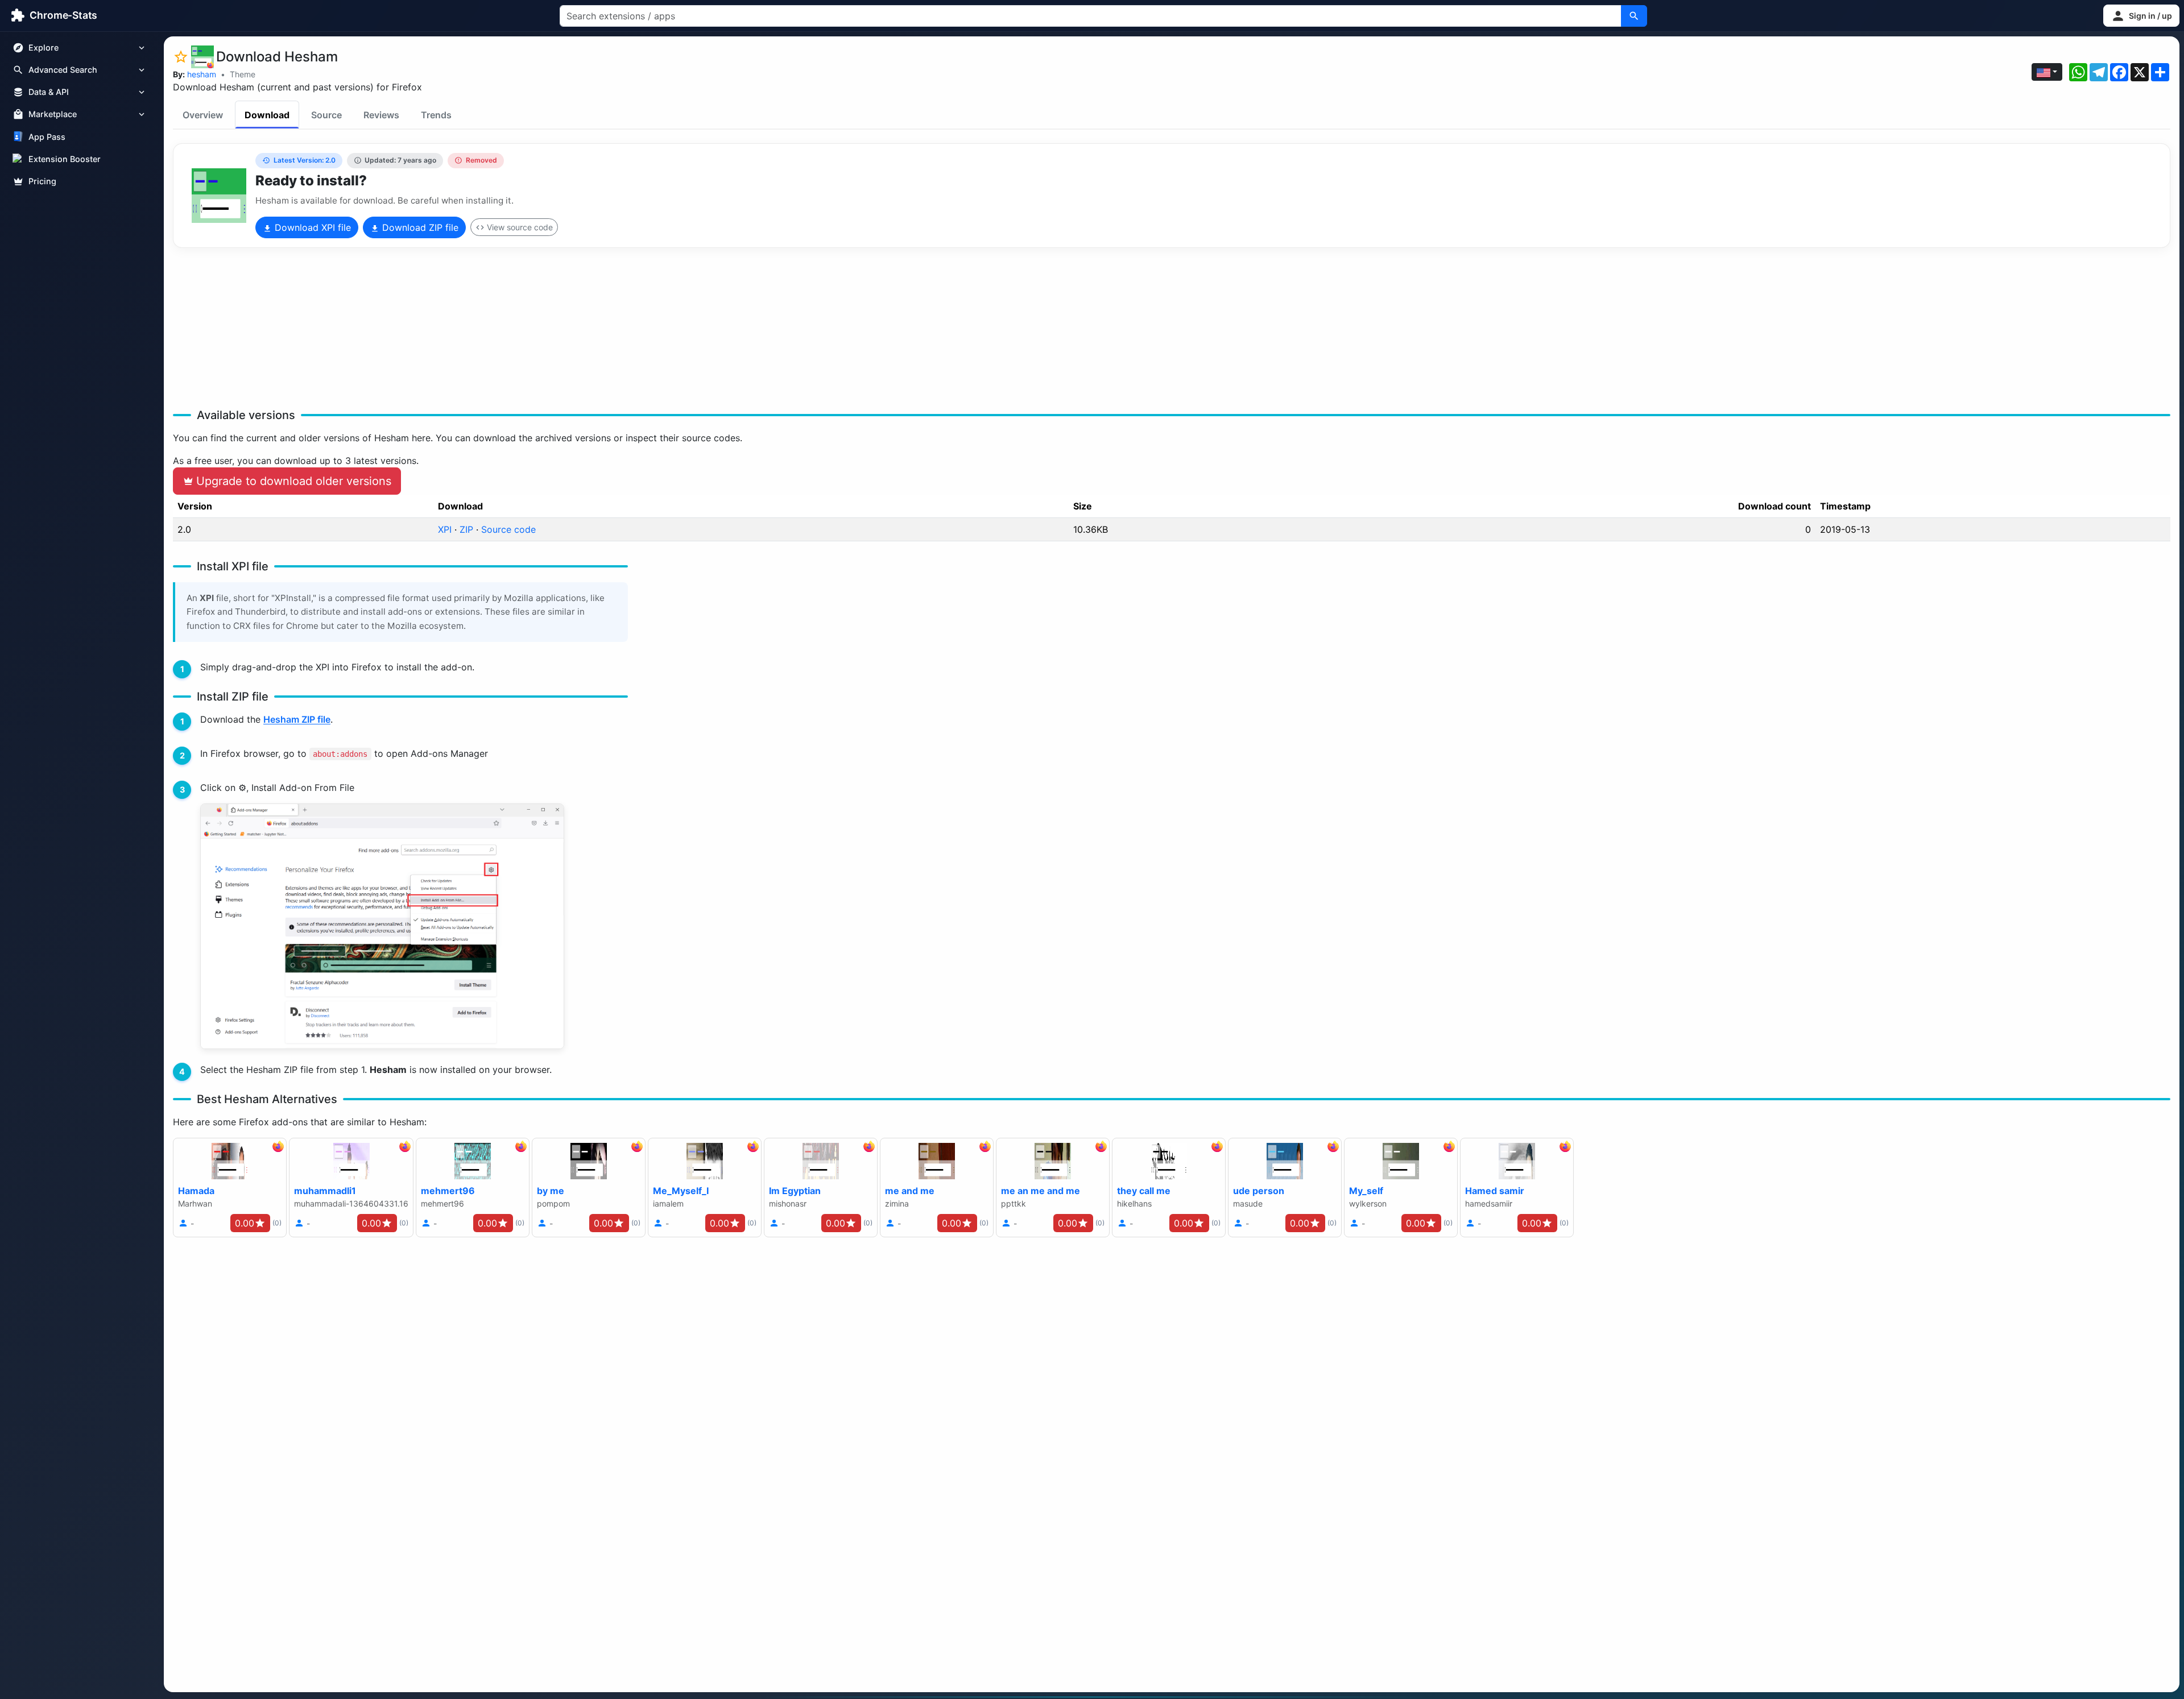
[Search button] (1634, 16)
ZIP (466, 529)
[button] (2141, 16)
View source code (520, 227)
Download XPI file (311, 227)
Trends (436, 115)
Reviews (381, 115)
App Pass (47, 137)
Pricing (42, 181)
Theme (243, 74)
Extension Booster (65, 159)
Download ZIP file (419, 227)
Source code (508, 529)
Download (267, 115)
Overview (203, 115)
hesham (202, 74)
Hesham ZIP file (297, 719)
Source (326, 115)
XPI (445, 529)
